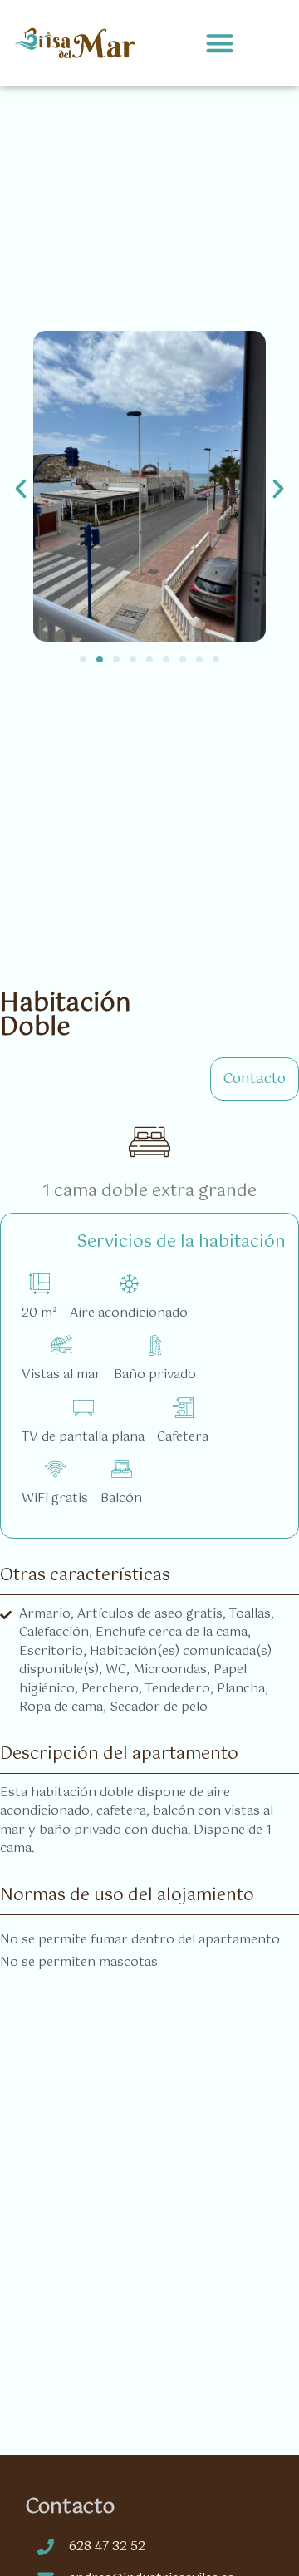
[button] (220, 43)
